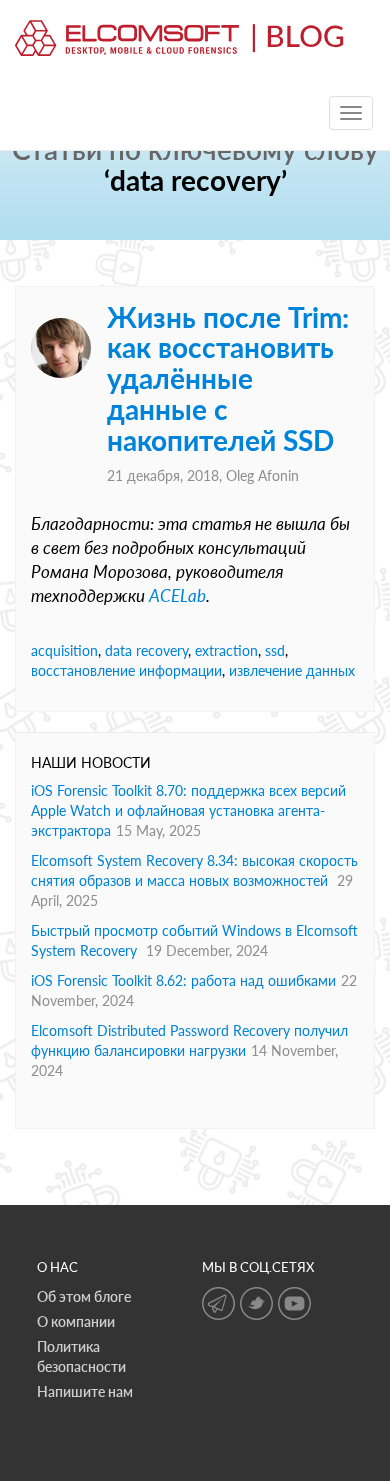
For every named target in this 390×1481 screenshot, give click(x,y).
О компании (76, 1321)
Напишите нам (85, 1391)
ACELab (177, 595)
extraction (226, 650)
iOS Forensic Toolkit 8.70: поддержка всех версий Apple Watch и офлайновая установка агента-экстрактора (188, 810)
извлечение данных (292, 670)
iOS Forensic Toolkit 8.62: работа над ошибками (183, 980)
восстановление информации (126, 670)
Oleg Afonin (262, 475)
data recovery (146, 650)
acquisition (64, 650)
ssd (275, 650)
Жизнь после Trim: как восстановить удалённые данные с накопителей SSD (228, 378)
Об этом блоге (84, 1296)
